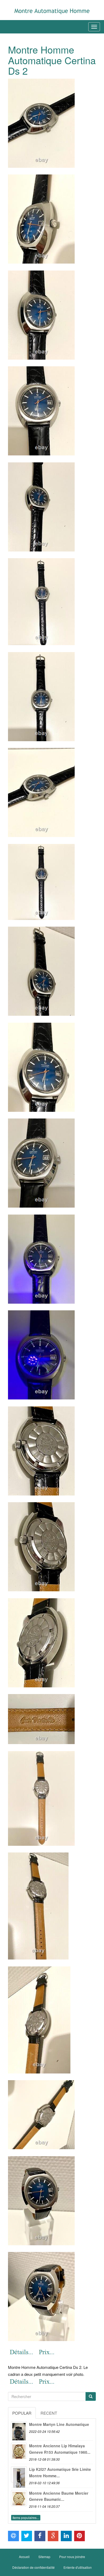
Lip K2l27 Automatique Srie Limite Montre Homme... (60, 2472)
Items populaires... (26, 2518)
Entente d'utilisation (78, 2567)
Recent (49, 2413)
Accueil (24, 2557)
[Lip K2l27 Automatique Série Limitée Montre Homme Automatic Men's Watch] (19, 2474)
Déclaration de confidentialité (33, 2567)
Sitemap (44, 2557)
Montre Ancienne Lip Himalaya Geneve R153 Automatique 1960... (60, 2449)
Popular (22, 2413)
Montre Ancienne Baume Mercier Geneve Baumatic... (59, 2496)
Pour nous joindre (72, 2557)
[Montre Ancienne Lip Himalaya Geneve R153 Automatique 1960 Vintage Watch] (19, 2451)
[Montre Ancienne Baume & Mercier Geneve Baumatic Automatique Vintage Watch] (19, 2498)
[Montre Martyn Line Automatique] (19, 2429)
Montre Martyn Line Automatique (59, 2424)
